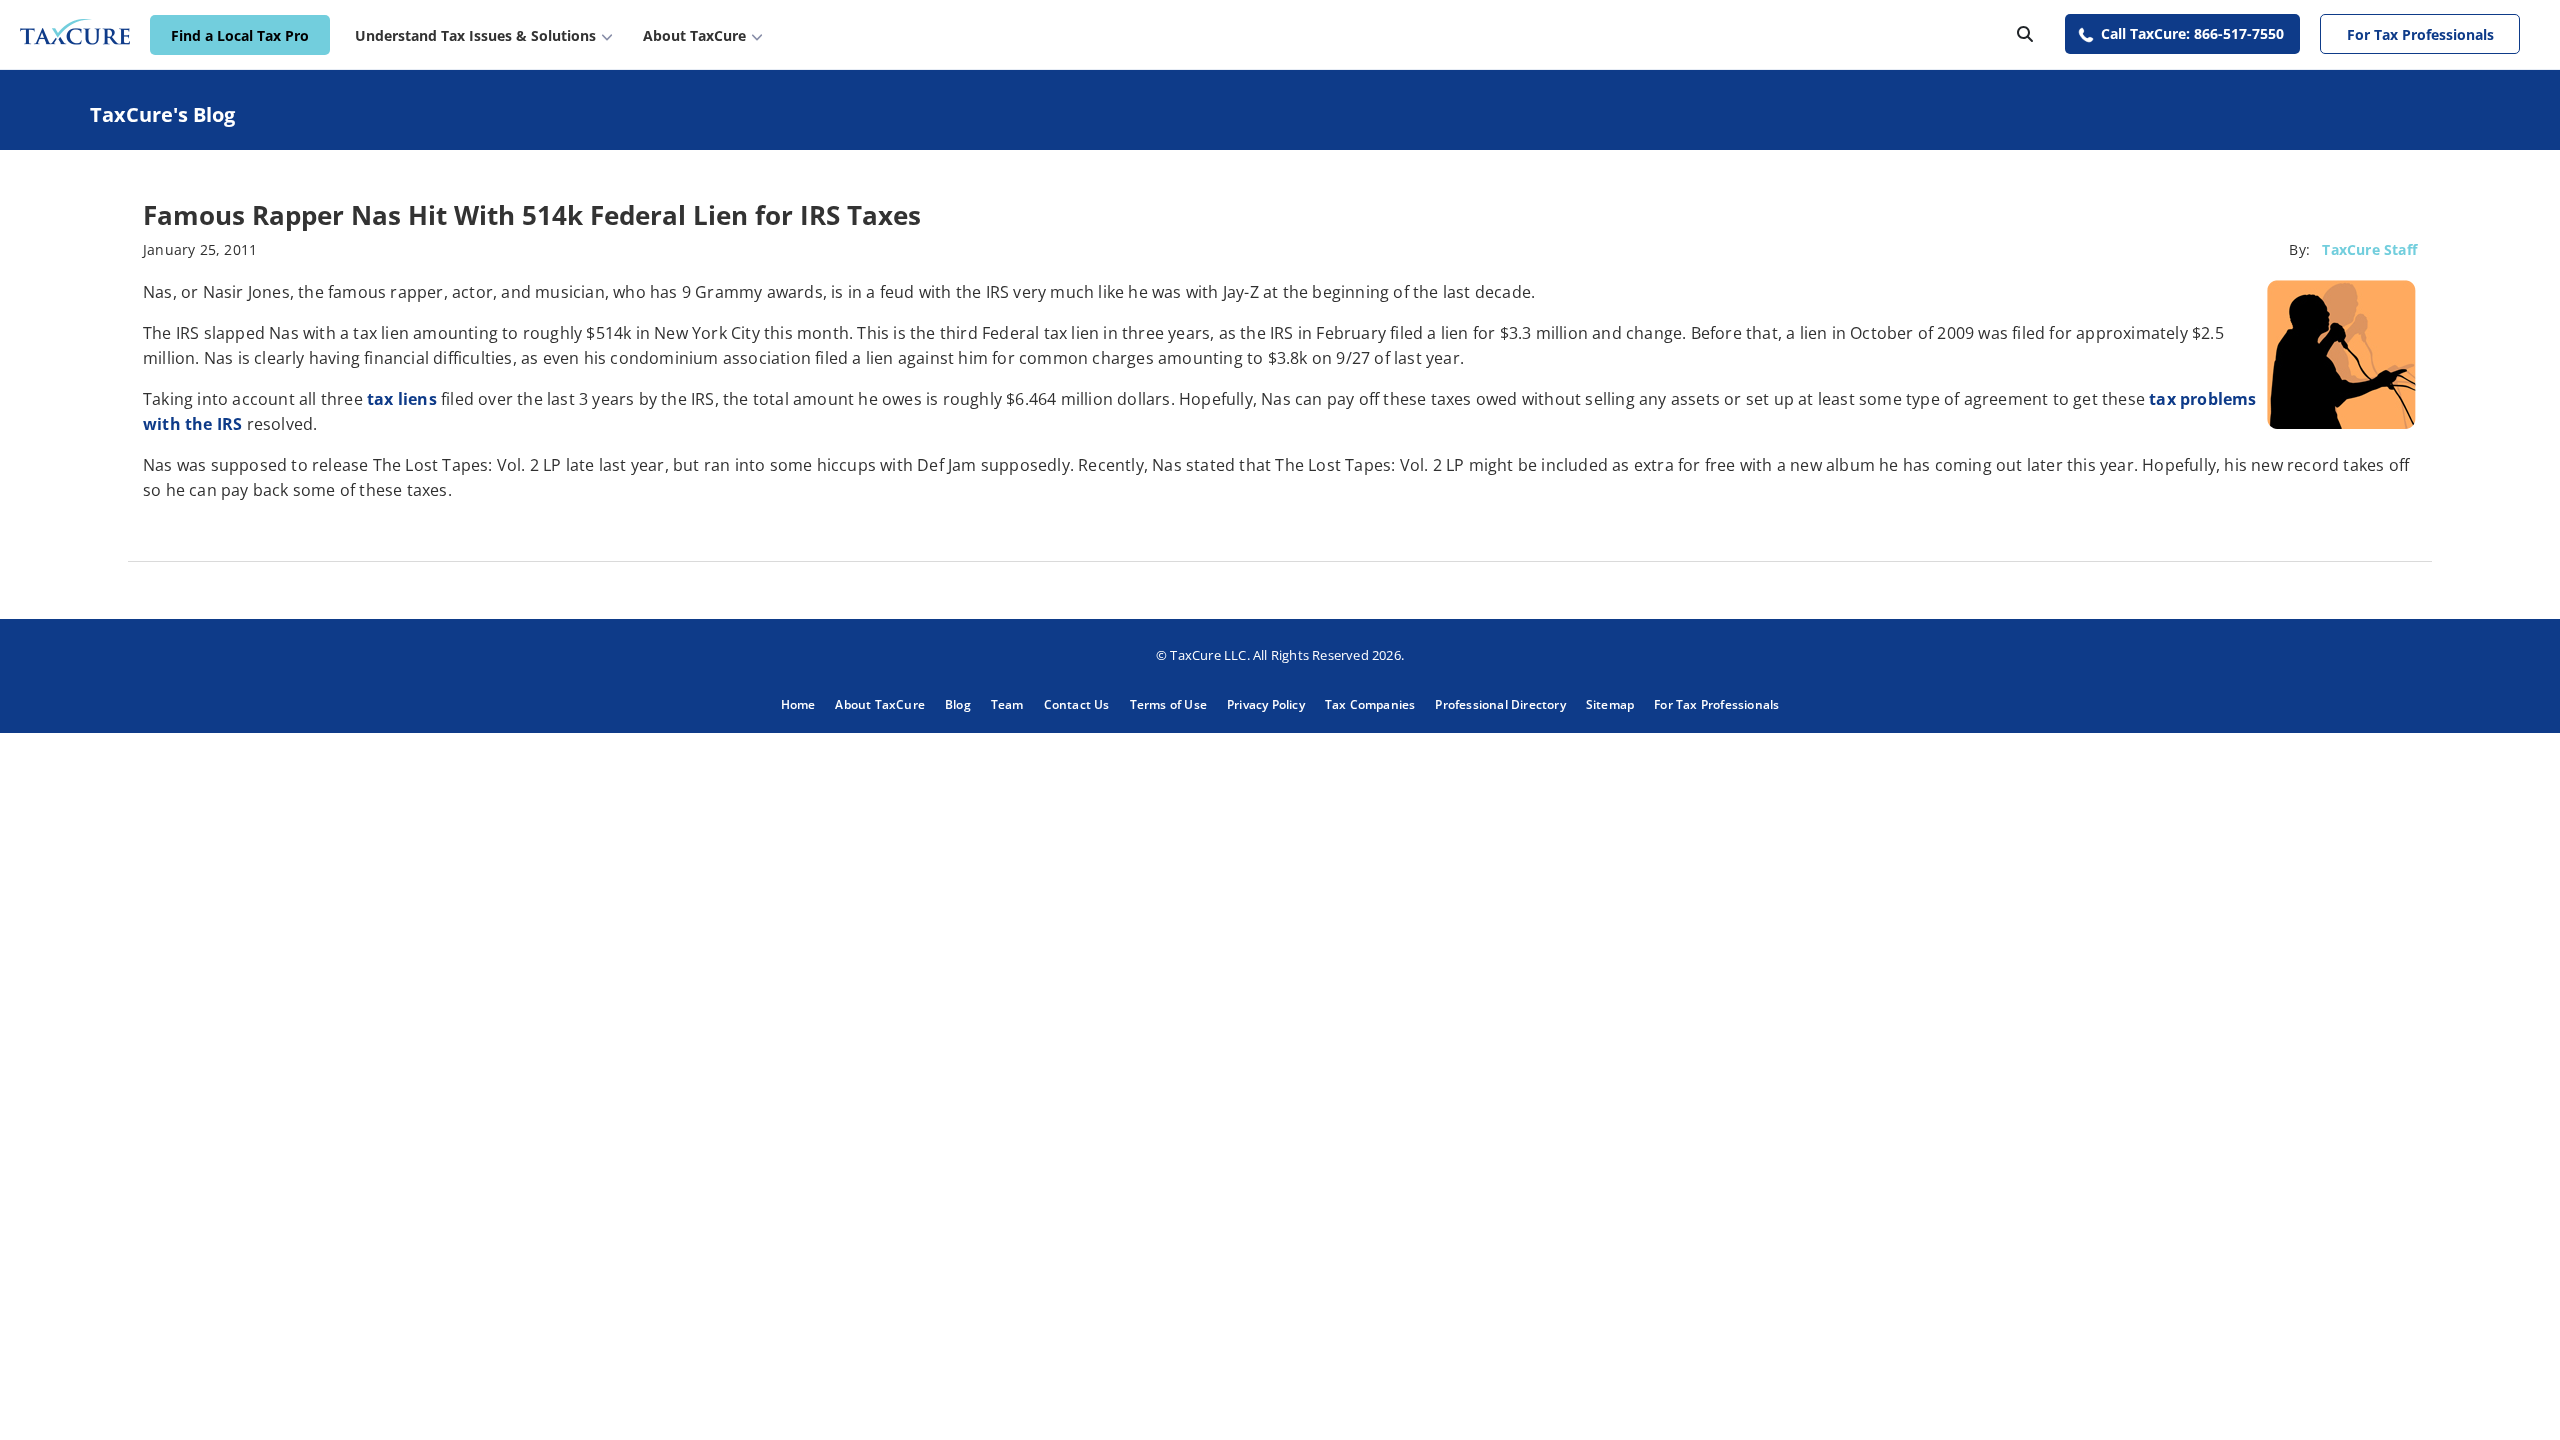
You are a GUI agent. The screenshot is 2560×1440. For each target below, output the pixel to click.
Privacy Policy (1266, 704)
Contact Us (1077, 704)
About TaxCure (880, 704)
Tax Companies (1370, 704)
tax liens (402, 399)
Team (1007, 704)
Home (798, 704)
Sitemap (1610, 704)
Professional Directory (1500, 704)
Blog (958, 704)
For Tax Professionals (2420, 34)
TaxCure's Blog (162, 114)
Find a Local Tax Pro (240, 35)
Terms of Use (1168, 704)
